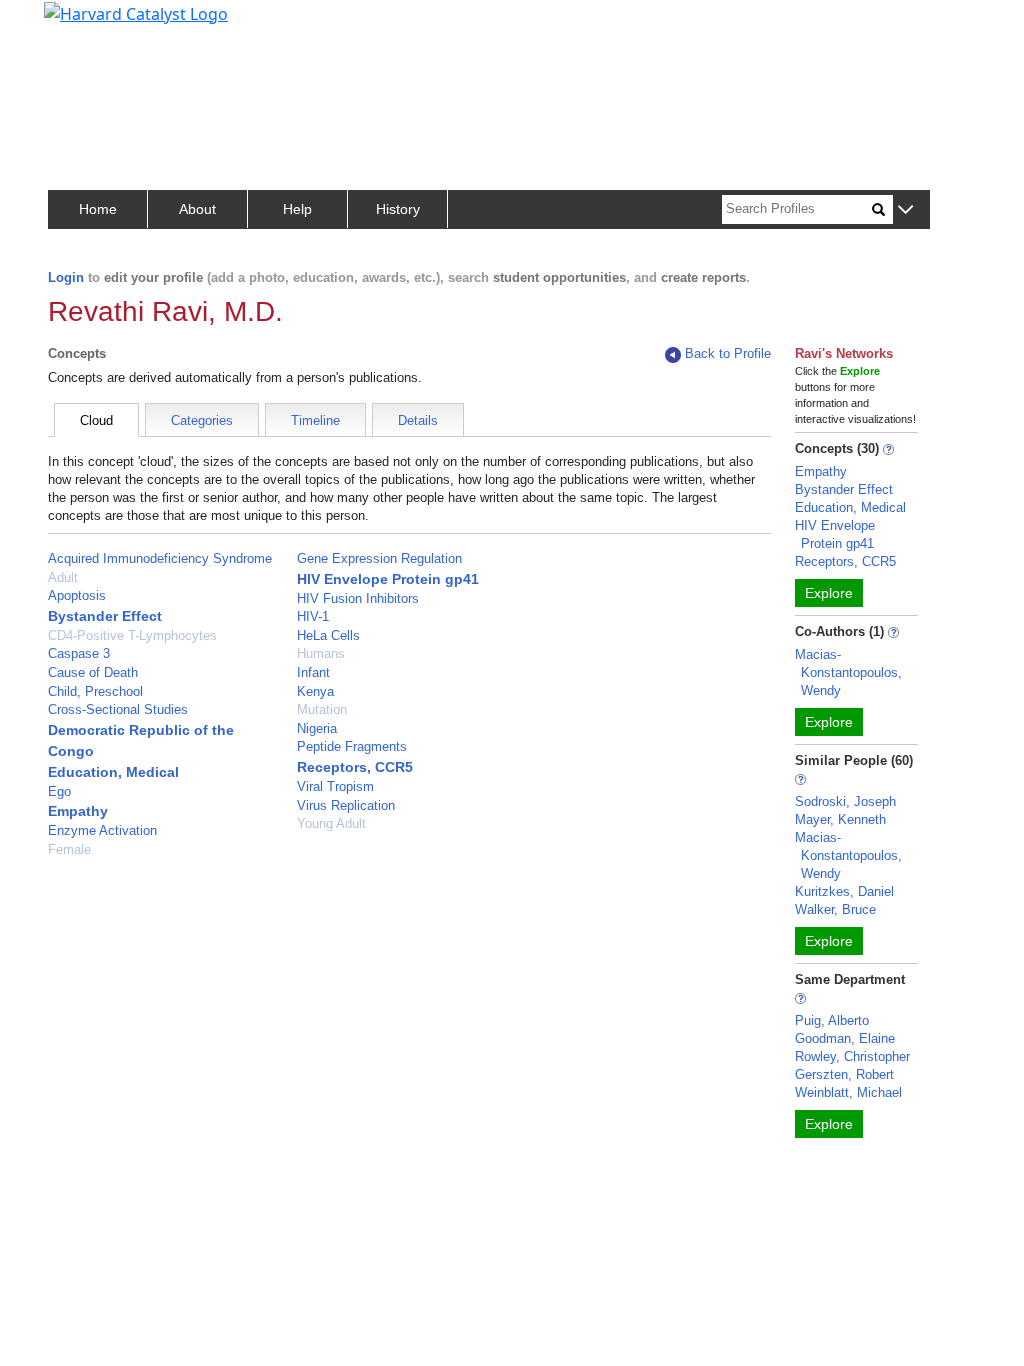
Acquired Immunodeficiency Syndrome (160, 558)
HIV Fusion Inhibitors (358, 598)
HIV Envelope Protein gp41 (388, 579)
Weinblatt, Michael (848, 1092)
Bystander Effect (105, 616)
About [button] (197, 209)
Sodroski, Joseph (845, 801)
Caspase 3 (79, 653)
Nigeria (317, 728)
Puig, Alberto (832, 1020)
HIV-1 (313, 616)
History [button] (398, 209)
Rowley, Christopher (852, 1056)
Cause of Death (93, 672)
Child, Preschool (95, 691)
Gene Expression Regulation (379, 558)
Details (418, 420)
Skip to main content (83, 24)
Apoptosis (77, 595)
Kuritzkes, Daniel (844, 891)
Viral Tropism (335, 786)
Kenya (315, 691)
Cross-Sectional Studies (118, 709)
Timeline (315, 420)
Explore (829, 593)
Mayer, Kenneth (840, 819)
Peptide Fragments (352, 746)
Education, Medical (113, 772)
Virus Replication (346, 805)
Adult (63, 577)
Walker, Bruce (835, 909)
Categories (202, 420)
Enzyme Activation (102, 830)
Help (297, 209)
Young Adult (331, 823)
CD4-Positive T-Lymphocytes (132, 635)
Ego (59, 791)
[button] (905, 210)
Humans (321, 653)
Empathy (78, 811)
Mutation (322, 709)
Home (98, 209)
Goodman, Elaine (845, 1038)
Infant (313, 672)
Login (66, 277)
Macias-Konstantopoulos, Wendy (848, 672)
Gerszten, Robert (844, 1074)
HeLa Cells (328, 635)
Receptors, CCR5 (355, 767)
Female (69, 849)
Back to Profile (728, 353)
